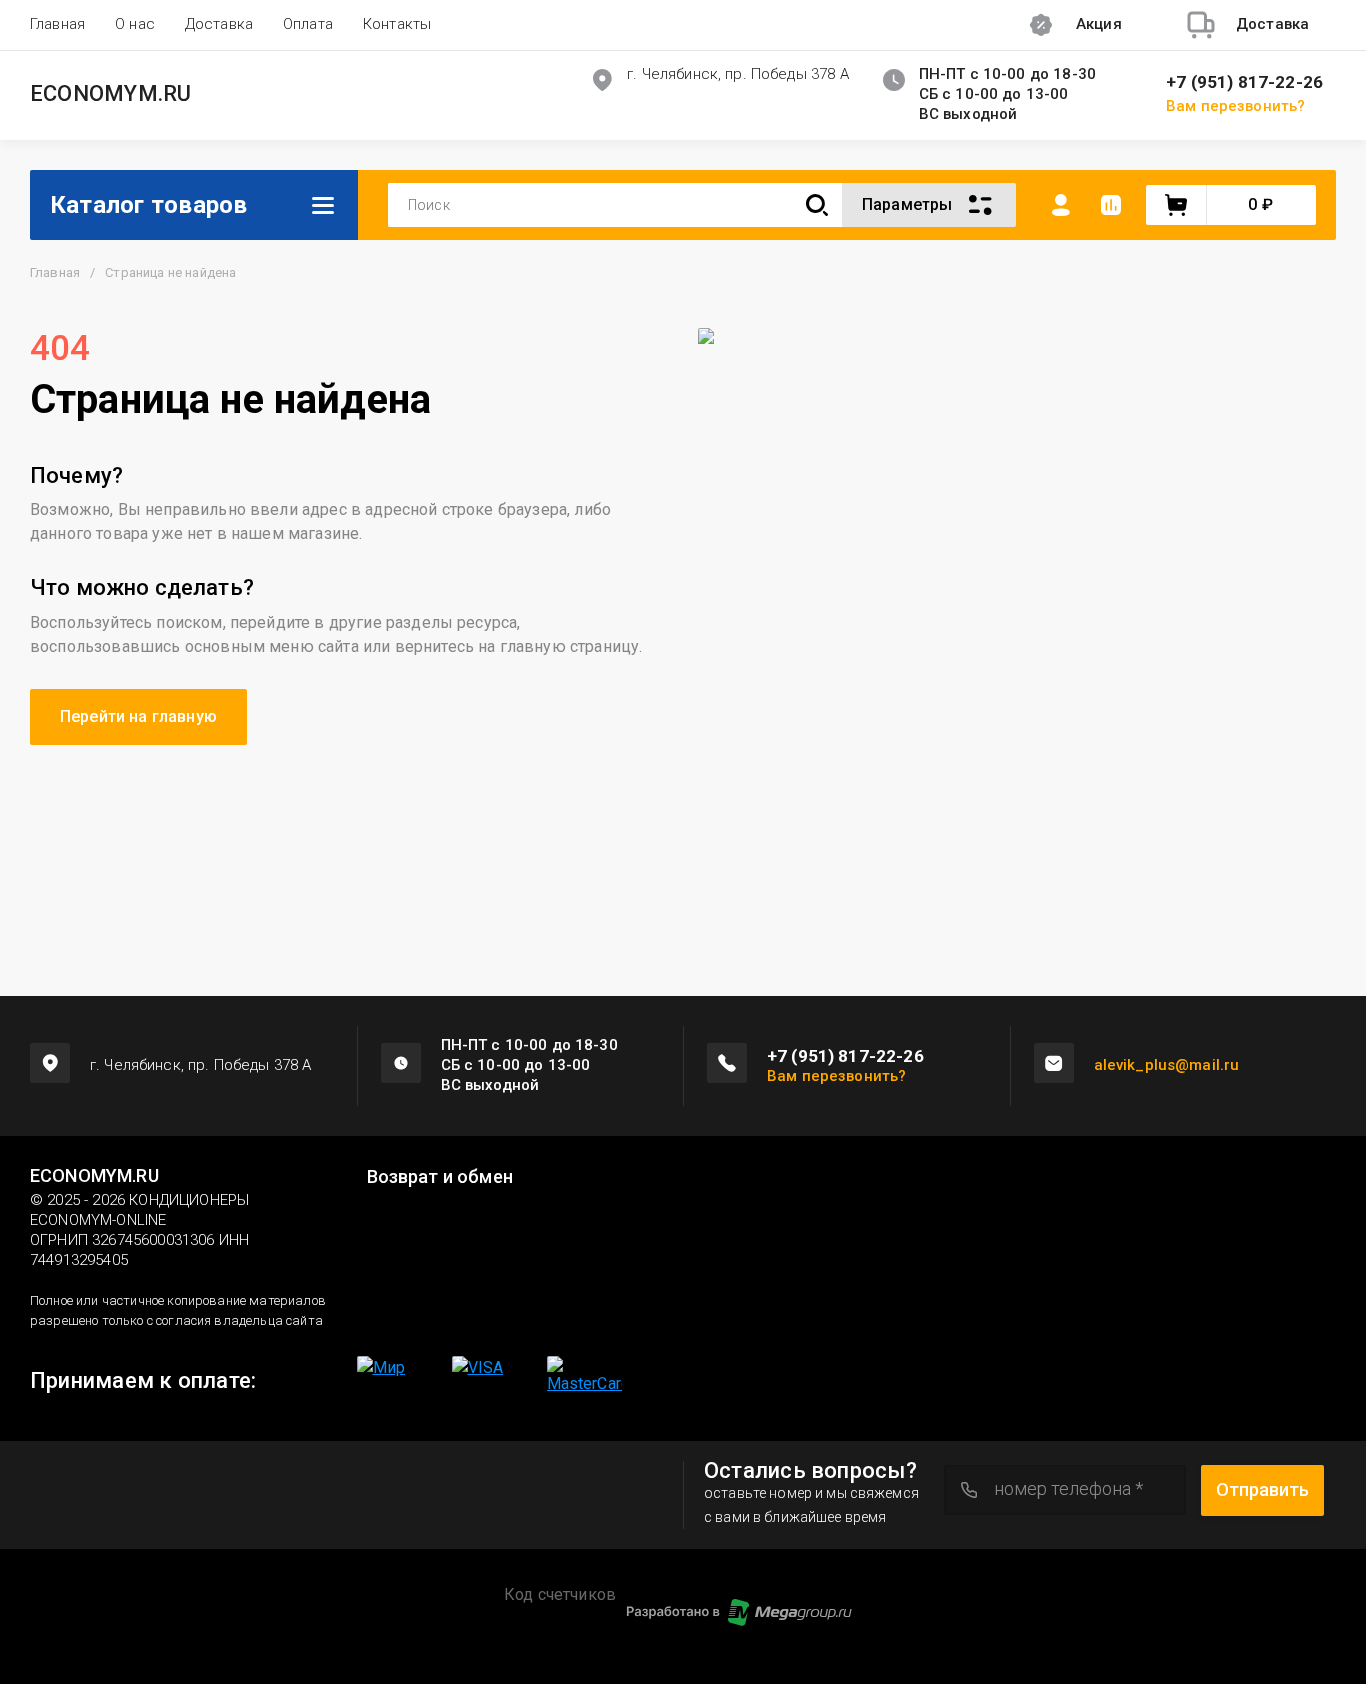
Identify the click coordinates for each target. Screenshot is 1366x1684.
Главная (57, 24)
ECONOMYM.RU (110, 94)
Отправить (1262, 1489)
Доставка (219, 24)
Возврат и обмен (440, 1177)
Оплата (308, 24)
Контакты (397, 24)
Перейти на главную (138, 716)
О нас (135, 24)
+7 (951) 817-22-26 (1244, 82)
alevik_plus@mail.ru (1167, 1065)
